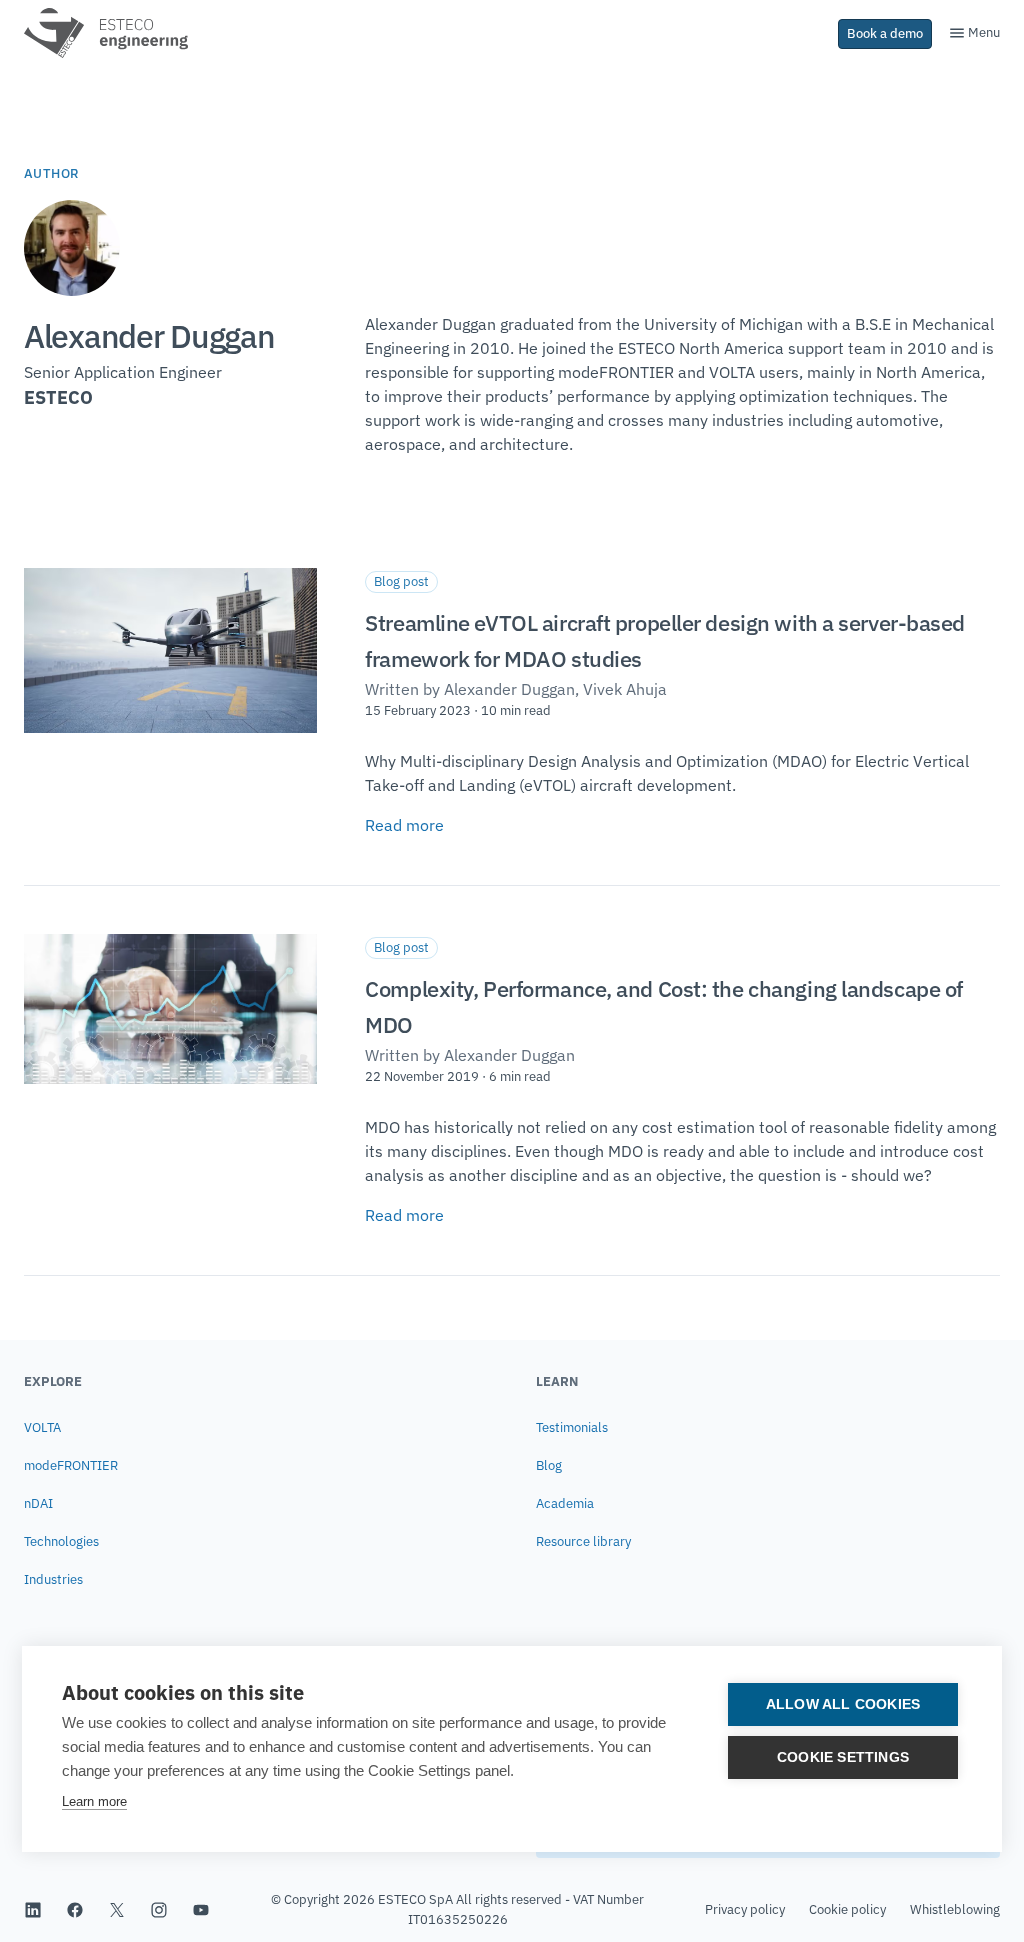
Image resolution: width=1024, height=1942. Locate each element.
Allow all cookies (843, 1704)
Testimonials (572, 1427)
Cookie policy (847, 1909)
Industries (53, 1579)
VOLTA (42, 1427)
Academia (565, 1503)
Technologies (61, 1541)
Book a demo (885, 33)
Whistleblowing (955, 1909)
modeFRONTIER (71, 1465)
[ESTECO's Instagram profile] (159, 1910)
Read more (404, 825)
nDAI (38, 1503)
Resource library (583, 1541)
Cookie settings (843, 1757)
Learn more (94, 1801)
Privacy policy (745, 1909)
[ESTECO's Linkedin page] (33, 1910)
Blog (549, 1465)
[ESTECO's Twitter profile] (117, 1910)
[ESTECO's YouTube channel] (201, 1910)
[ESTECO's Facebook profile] (75, 1910)
